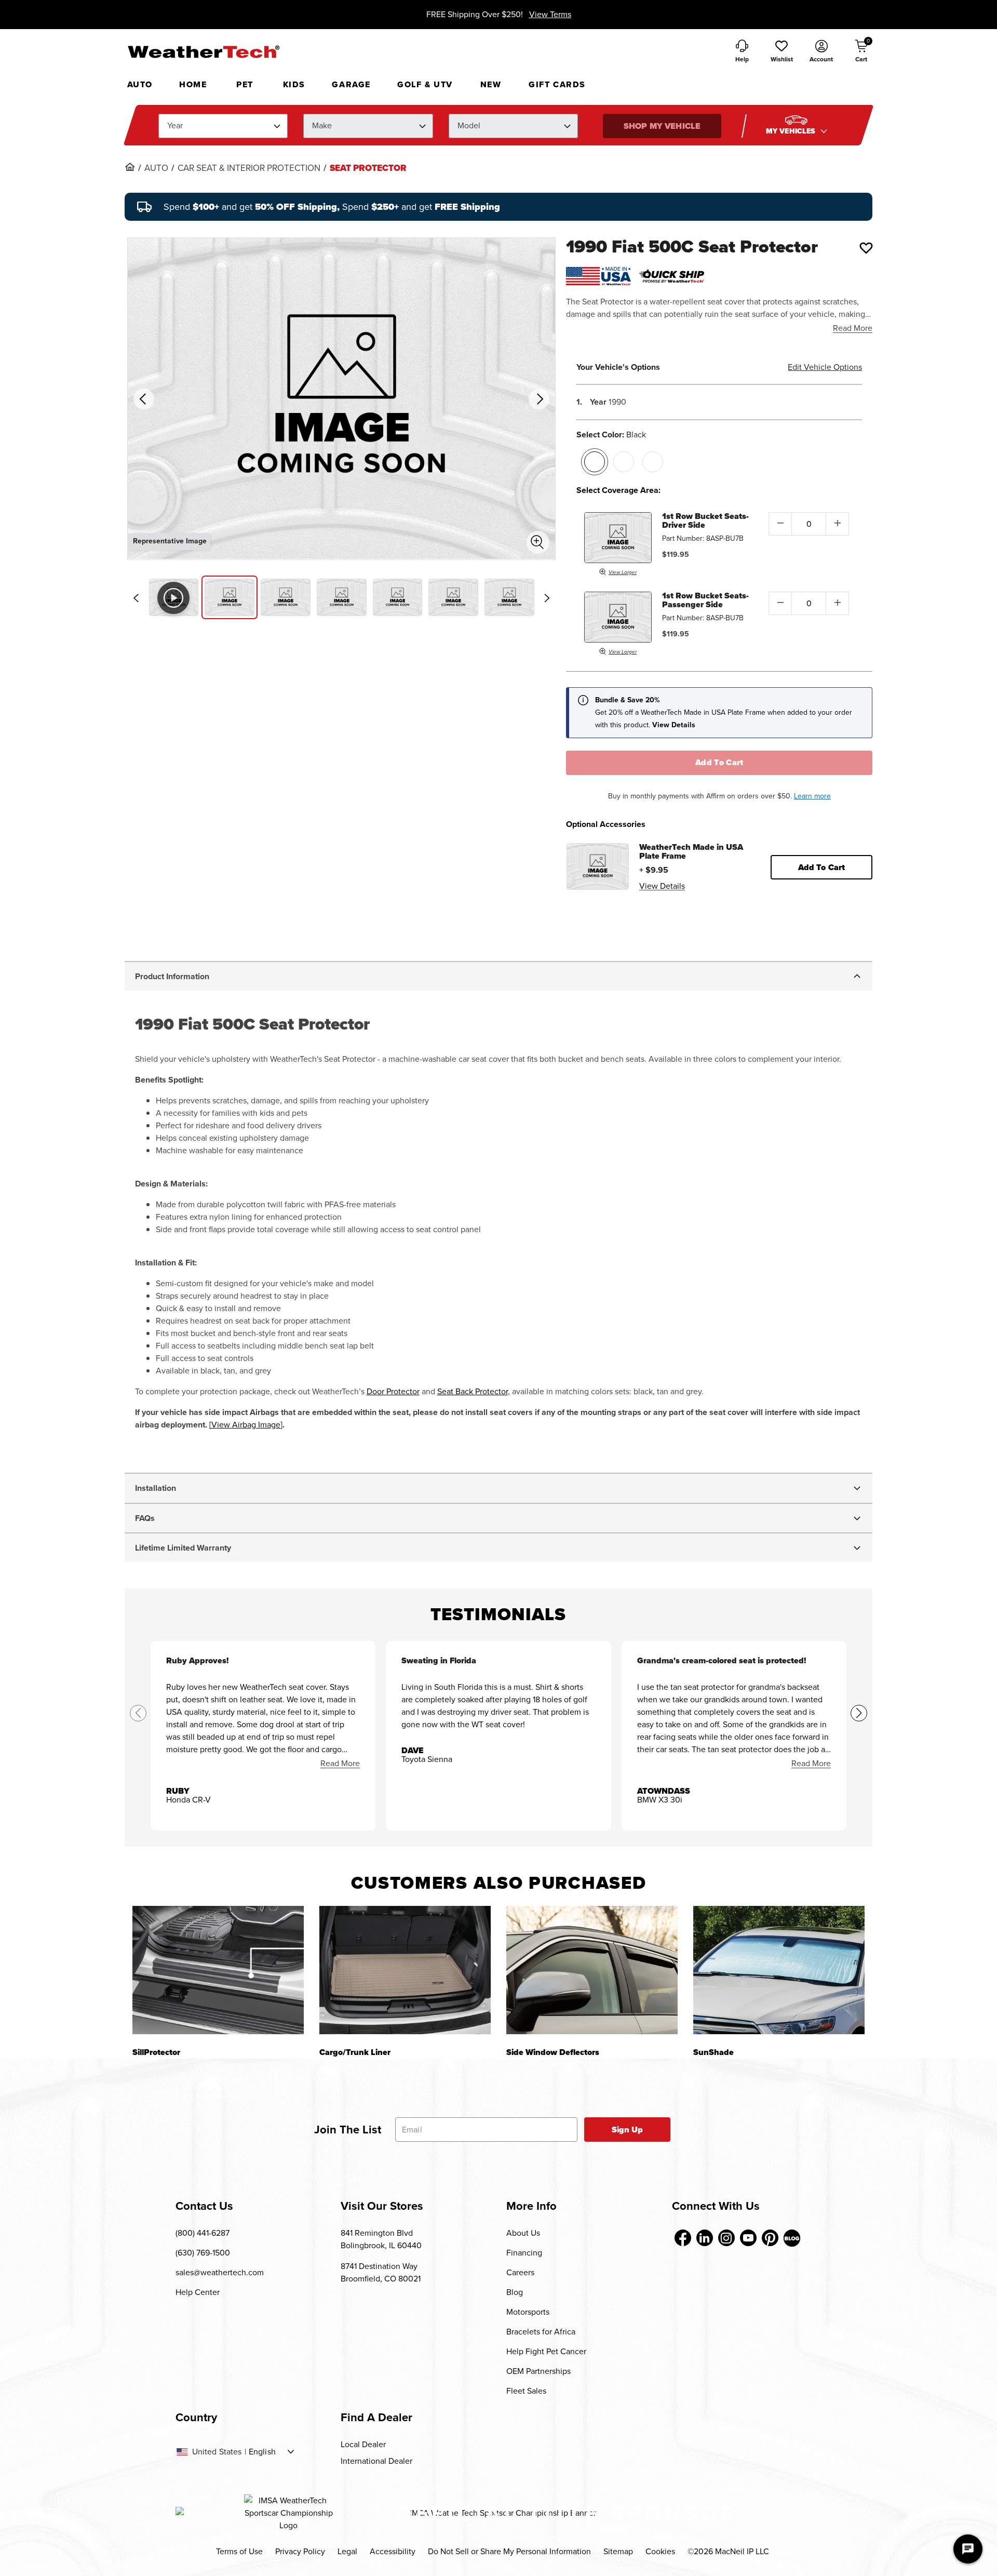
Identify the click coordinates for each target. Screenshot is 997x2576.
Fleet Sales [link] (526, 2391)
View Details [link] (662, 886)
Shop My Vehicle (662, 126)
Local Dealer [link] (363, 2444)
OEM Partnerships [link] (538, 2371)
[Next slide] (547, 598)
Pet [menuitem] (245, 84)
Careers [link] (520, 2272)
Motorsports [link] (528, 2312)
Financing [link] (524, 2253)
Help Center (198, 2292)
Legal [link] (347, 2551)
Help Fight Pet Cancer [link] (546, 2351)
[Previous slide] (136, 598)
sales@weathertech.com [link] (220, 2272)
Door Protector (393, 1391)
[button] (782, 52)
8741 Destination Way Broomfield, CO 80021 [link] (381, 2272)
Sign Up (628, 2130)
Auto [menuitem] (140, 84)
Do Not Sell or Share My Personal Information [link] (509, 2551)
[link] (130, 167)
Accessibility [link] (393, 2551)
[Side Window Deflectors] (592, 1970)
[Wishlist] (866, 248)
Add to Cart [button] (822, 867)
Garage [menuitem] (351, 84)
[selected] (595, 462)
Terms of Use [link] (239, 2551)
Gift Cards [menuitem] (557, 84)
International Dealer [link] (376, 2461)
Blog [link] (515, 2292)
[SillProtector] (218, 1970)
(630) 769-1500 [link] (203, 2253)
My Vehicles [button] (792, 131)
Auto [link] (156, 168)
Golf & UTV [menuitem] (425, 84)
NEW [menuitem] (491, 84)
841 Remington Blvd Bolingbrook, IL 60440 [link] (381, 2239)
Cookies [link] (660, 2551)
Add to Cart (719, 762)
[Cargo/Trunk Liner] (405, 1970)
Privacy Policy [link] (300, 2551)
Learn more (812, 796)
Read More (853, 328)
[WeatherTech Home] (203, 51)
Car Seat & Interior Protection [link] (249, 168)
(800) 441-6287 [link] (203, 2233)
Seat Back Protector (473, 1391)
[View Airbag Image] (246, 1425)
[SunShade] (779, 1970)
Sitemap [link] (618, 2551)
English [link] (262, 2452)
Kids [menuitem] (294, 84)
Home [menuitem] (193, 84)
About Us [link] (523, 2233)
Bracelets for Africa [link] (541, 2332)
